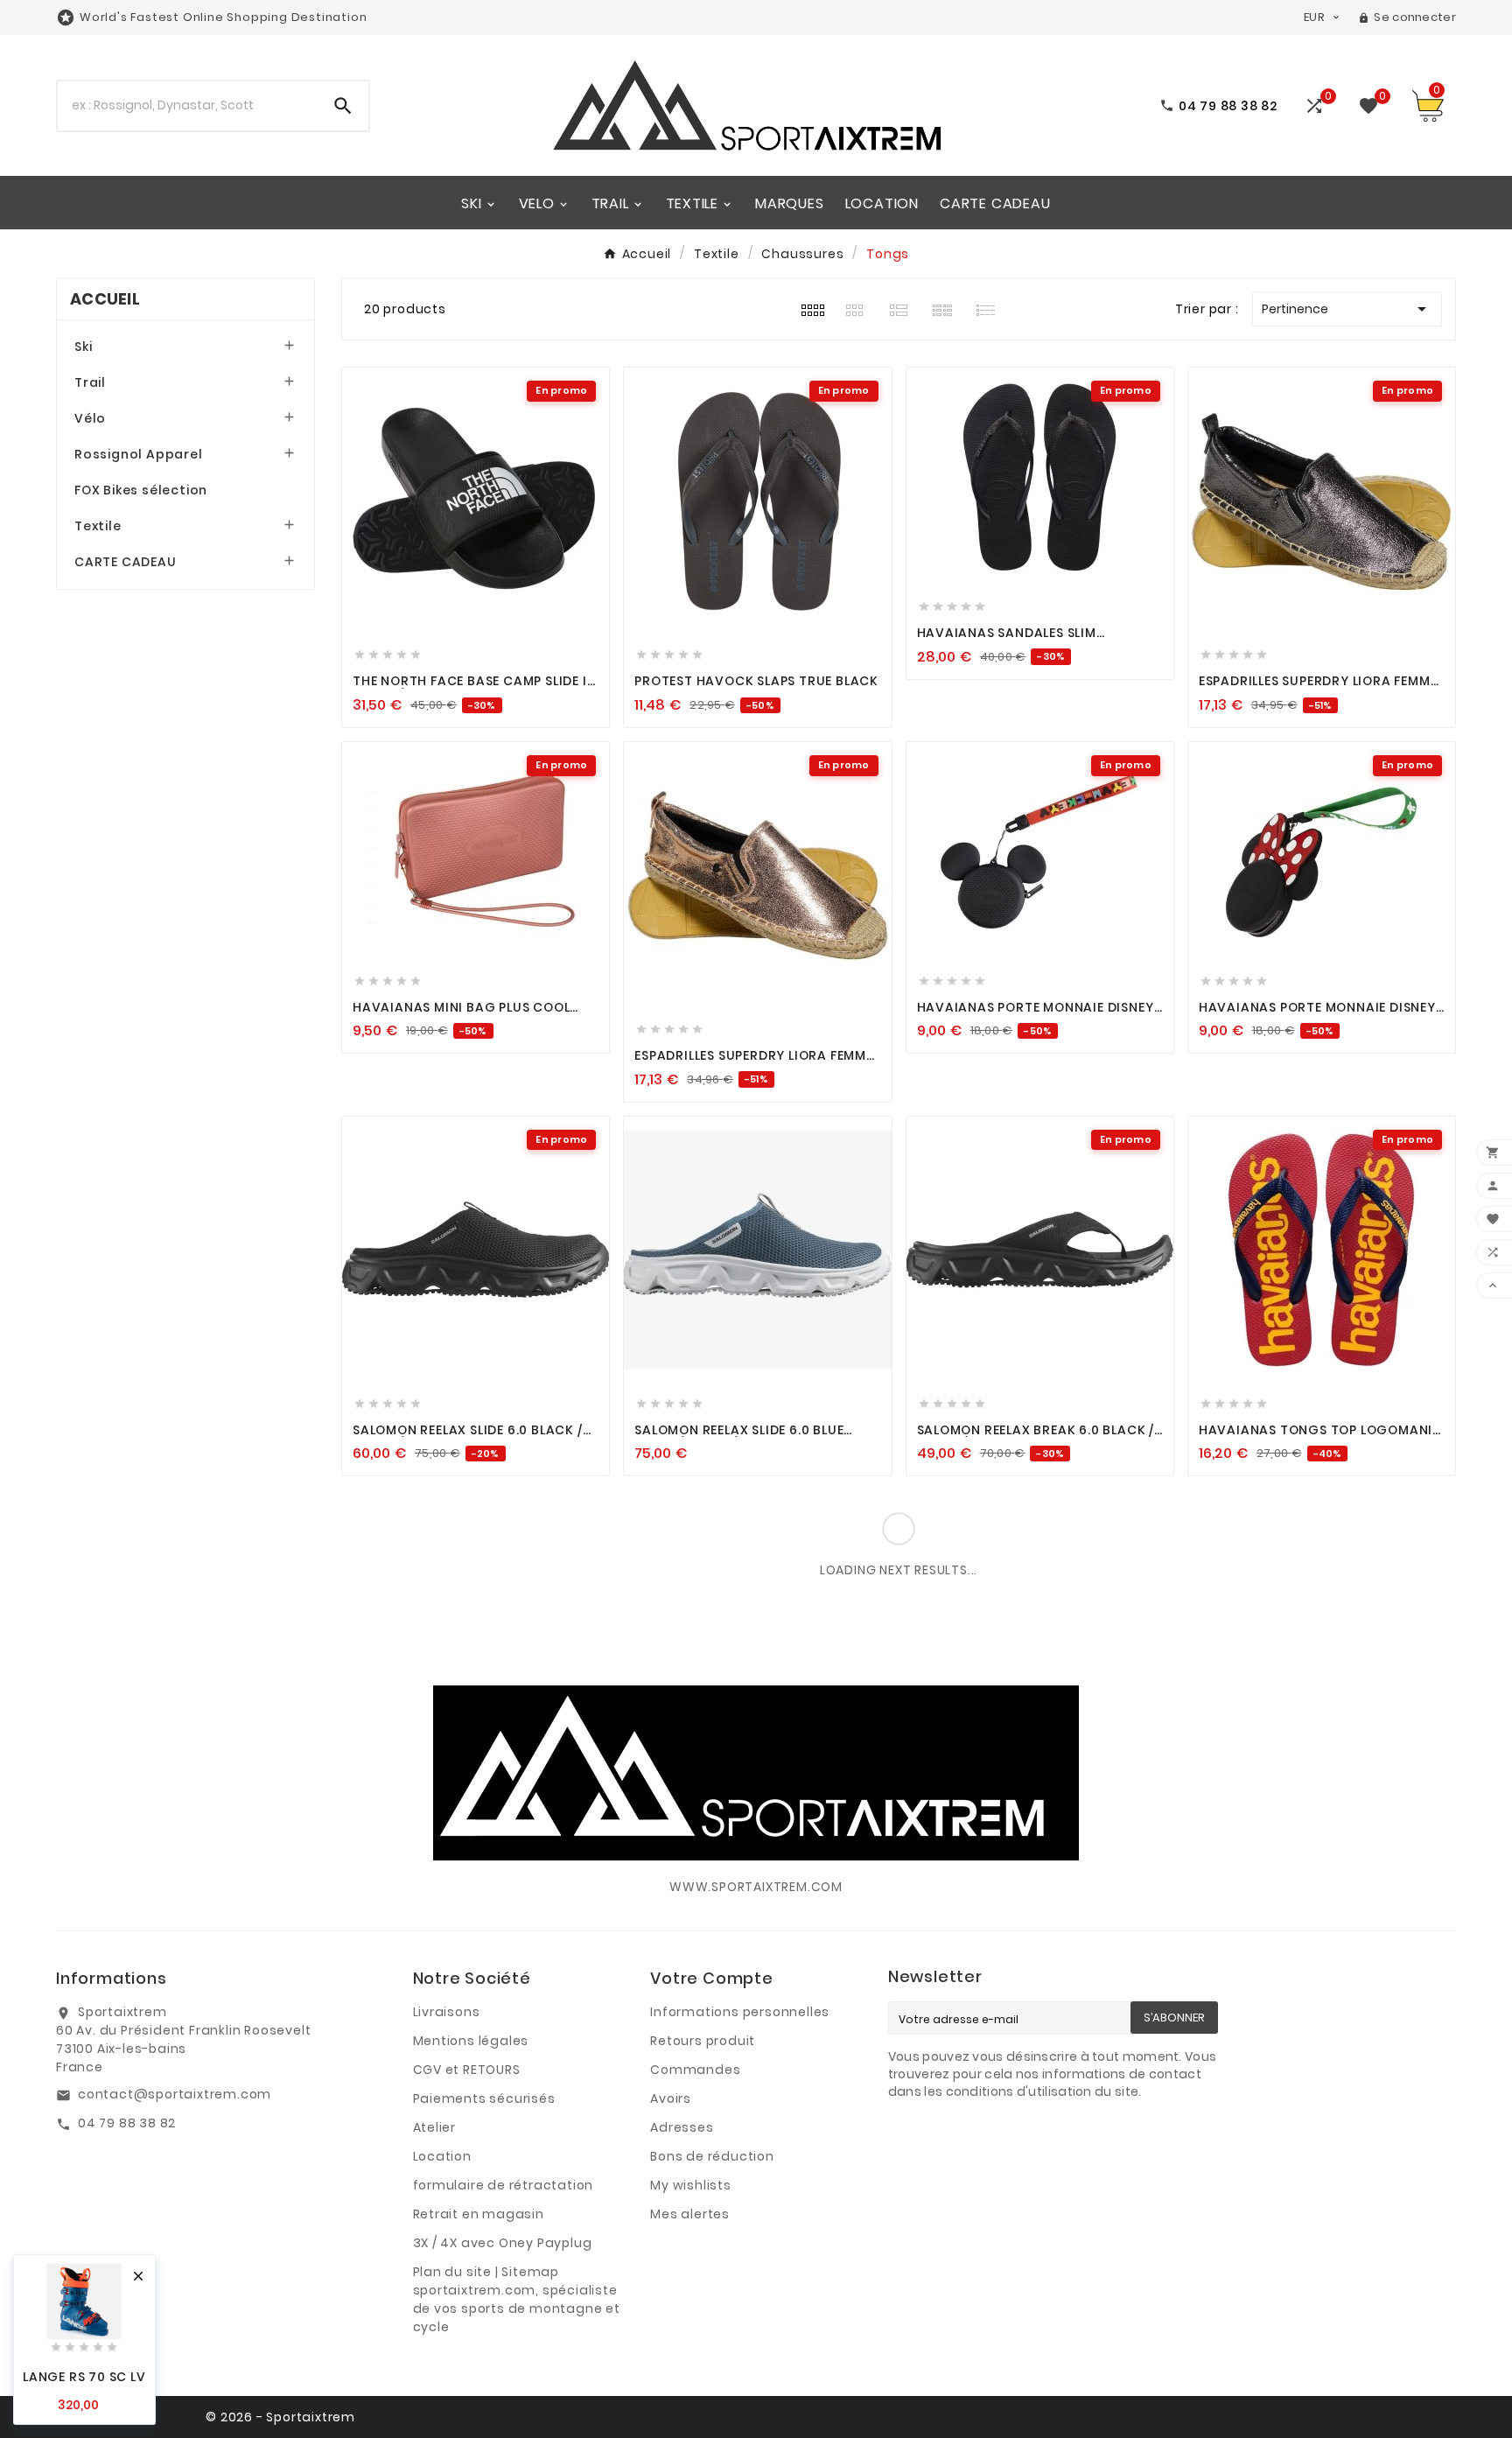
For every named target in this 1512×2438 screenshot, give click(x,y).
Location (442, 2156)
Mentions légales (471, 2041)
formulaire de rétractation (504, 2185)
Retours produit (703, 2041)
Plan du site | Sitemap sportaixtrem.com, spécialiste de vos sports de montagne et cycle (517, 2299)
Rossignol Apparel (139, 454)
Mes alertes (690, 2214)
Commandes (695, 2070)
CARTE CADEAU (126, 562)
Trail (90, 382)
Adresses (682, 2127)
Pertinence (1347, 309)
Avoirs (671, 2098)
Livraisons (447, 2012)
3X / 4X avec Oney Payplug (503, 2243)
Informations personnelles (740, 2012)
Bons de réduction (712, 2156)
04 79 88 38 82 (127, 2123)
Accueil (105, 299)
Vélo (90, 418)
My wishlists (691, 2185)
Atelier (435, 2127)
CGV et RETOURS (467, 2070)
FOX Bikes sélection (141, 490)
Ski (83, 347)
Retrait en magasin (479, 2214)
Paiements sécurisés (484, 2098)
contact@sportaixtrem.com (175, 2094)
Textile (98, 526)
